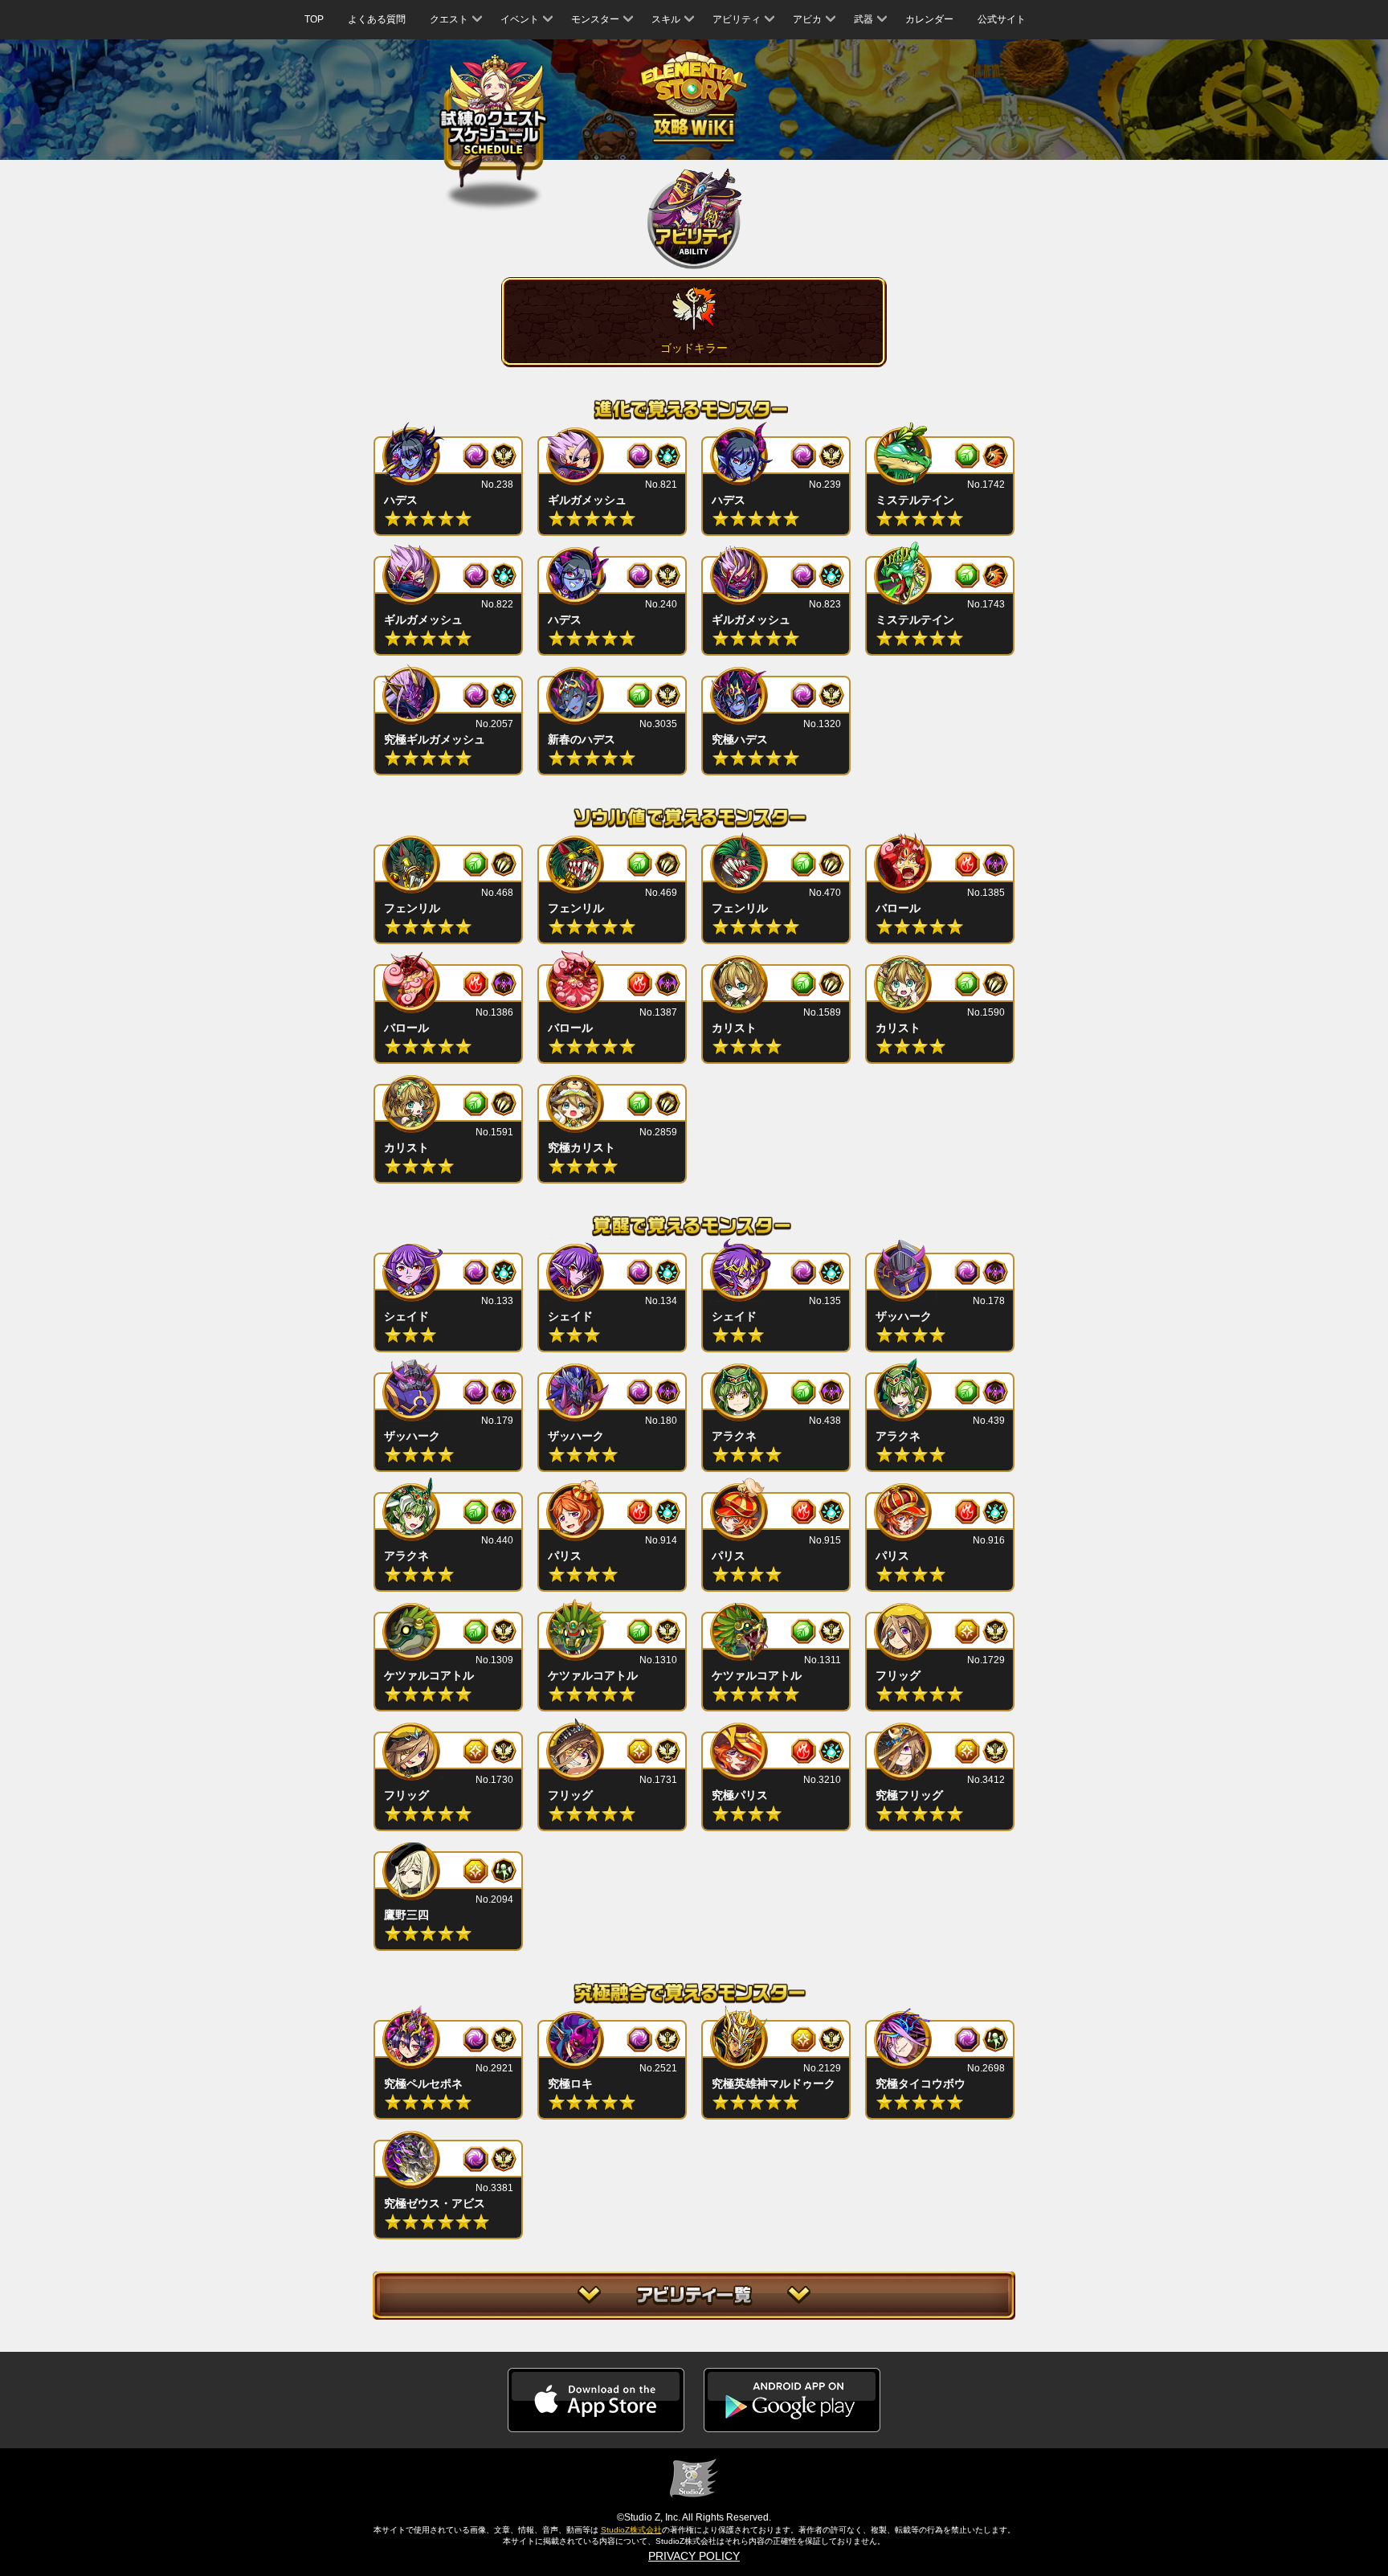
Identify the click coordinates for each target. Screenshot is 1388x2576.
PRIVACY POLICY (694, 2556)
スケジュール (494, 123)
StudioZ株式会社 (631, 2530)
